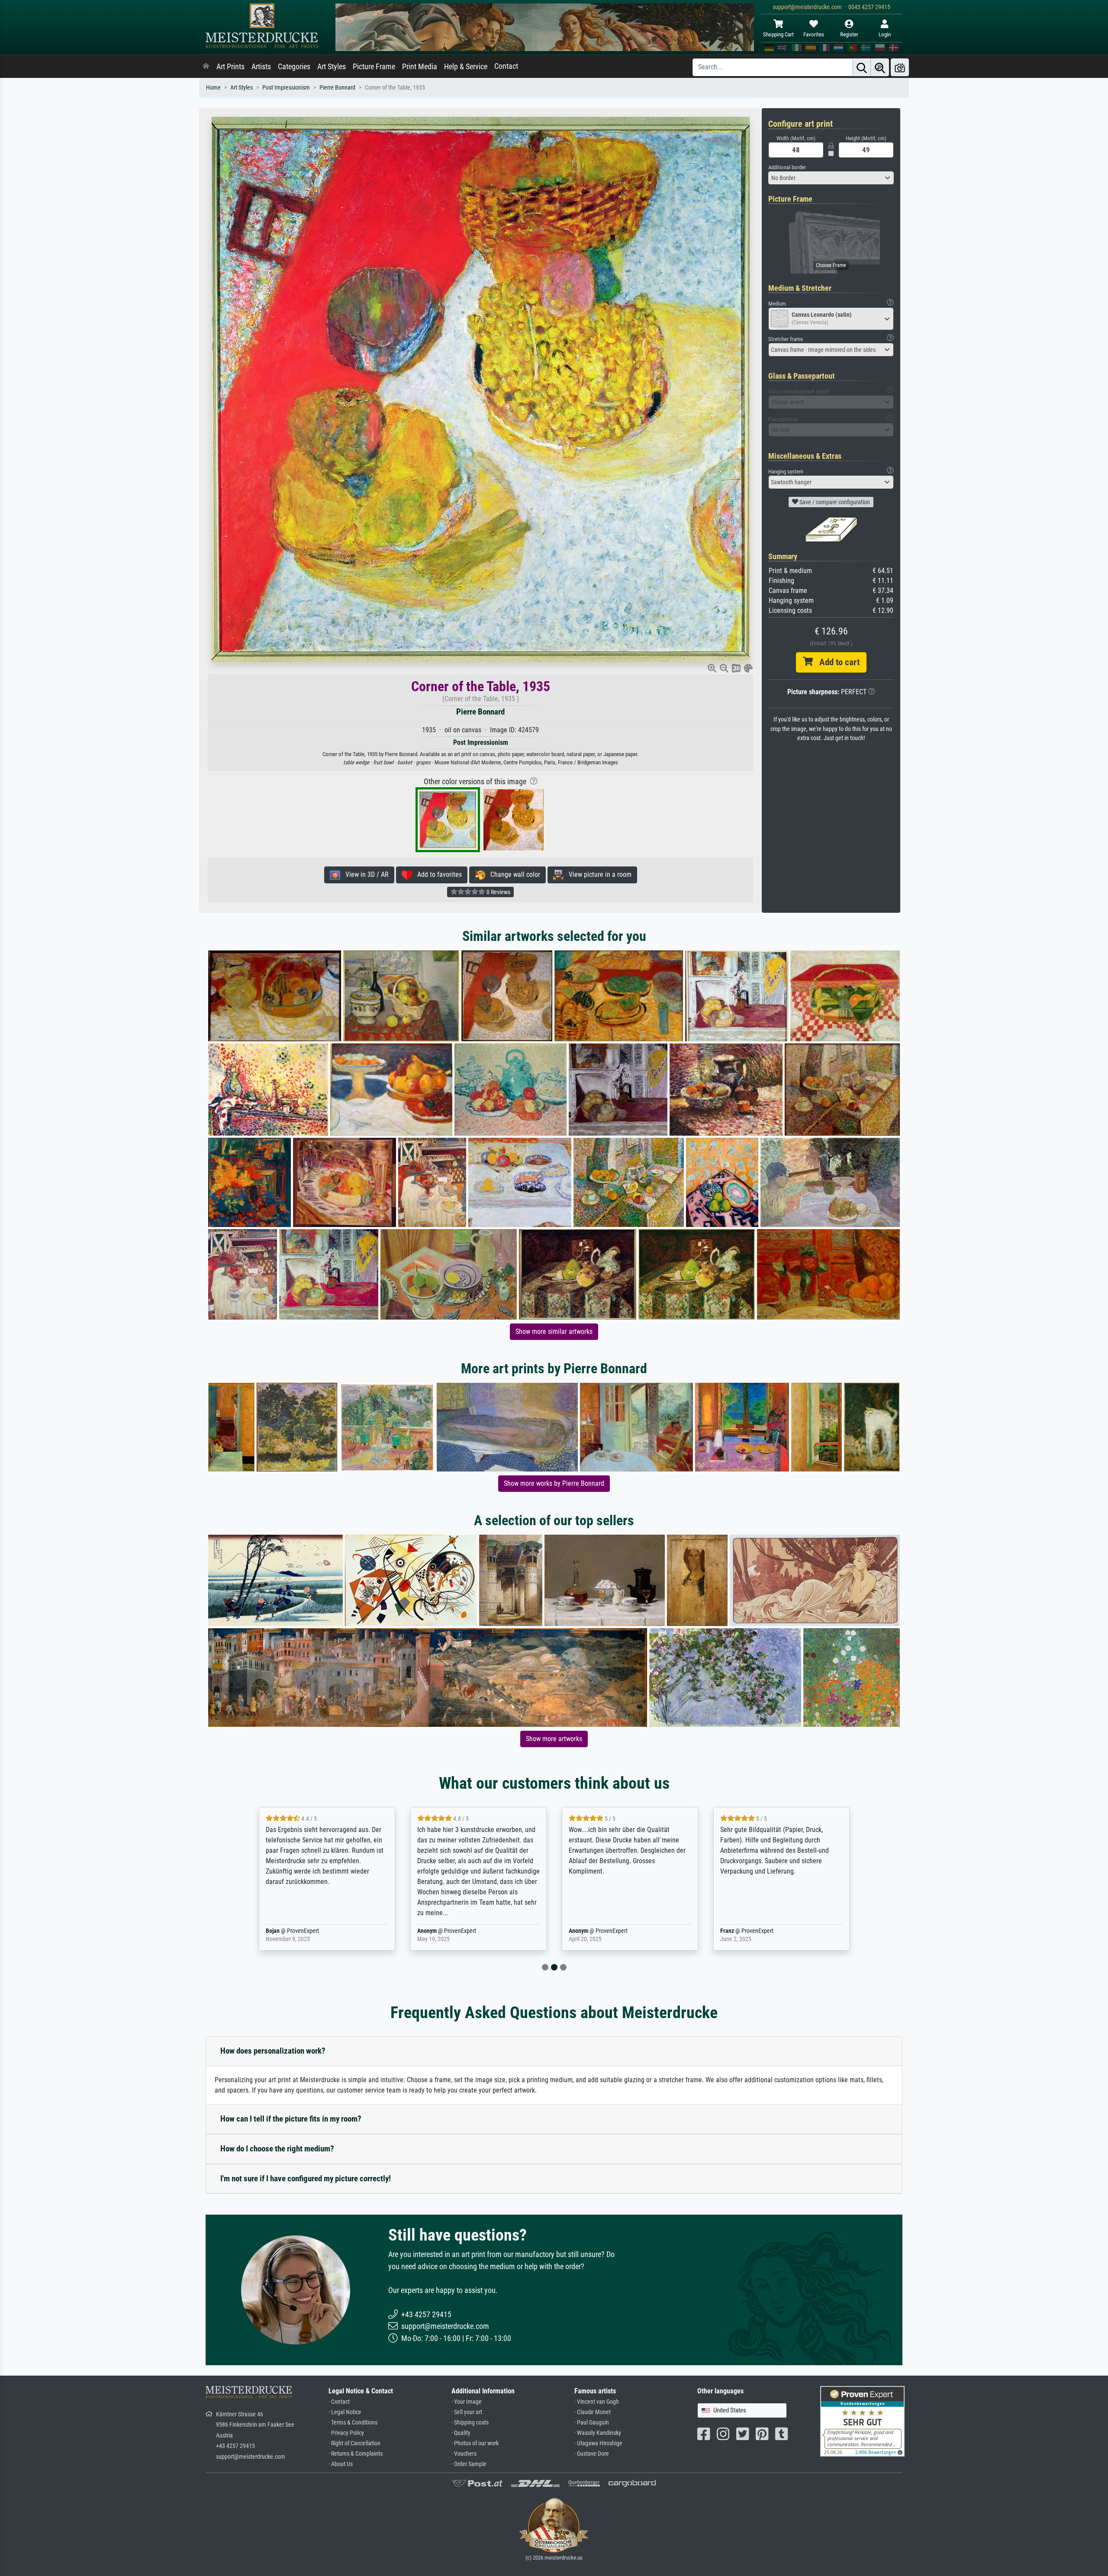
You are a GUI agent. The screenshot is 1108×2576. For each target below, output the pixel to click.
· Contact (339, 2402)
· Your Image (467, 2402)
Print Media (420, 67)
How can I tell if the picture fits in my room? (291, 2119)
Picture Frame (374, 67)
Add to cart (836, 662)
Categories (294, 67)
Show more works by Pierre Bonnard (554, 1483)
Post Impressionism (286, 88)
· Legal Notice (345, 2412)
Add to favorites (437, 874)
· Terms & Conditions (353, 2423)
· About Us (341, 2464)
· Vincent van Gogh (597, 2402)
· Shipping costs (470, 2423)
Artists (261, 67)
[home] (206, 67)
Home (213, 88)
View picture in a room (597, 874)
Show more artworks (554, 1739)
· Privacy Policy (346, 2433)
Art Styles (332, 67)
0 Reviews (498, 892)
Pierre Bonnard (337, 88)
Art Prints (230, 67)
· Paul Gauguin (592, 2423)
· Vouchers (464, 2454)
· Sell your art (467, 2412)
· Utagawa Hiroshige (598, 2443)
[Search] (862, 67)
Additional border (787, 167)
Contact (506, 66)
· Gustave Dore (592, 2454)
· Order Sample (469, 2464)
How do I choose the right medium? (277, 2149)
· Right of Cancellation (354, 2443)
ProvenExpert (309, 1931)
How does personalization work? (273, 2051)
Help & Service (466, 67)
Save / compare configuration (834, 502)
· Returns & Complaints (356, 2454)
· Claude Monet (593, 2412)
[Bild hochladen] (900, 67)
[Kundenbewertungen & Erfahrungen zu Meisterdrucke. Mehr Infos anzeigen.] (862, 2421)
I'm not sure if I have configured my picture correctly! (306, 2178)
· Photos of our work (475, 2443)
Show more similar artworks (554, 1331)
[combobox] (831, 178)
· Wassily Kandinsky (598, 2433)
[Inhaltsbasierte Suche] (880, 67)
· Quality (461, 2433)
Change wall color (513, 874)
